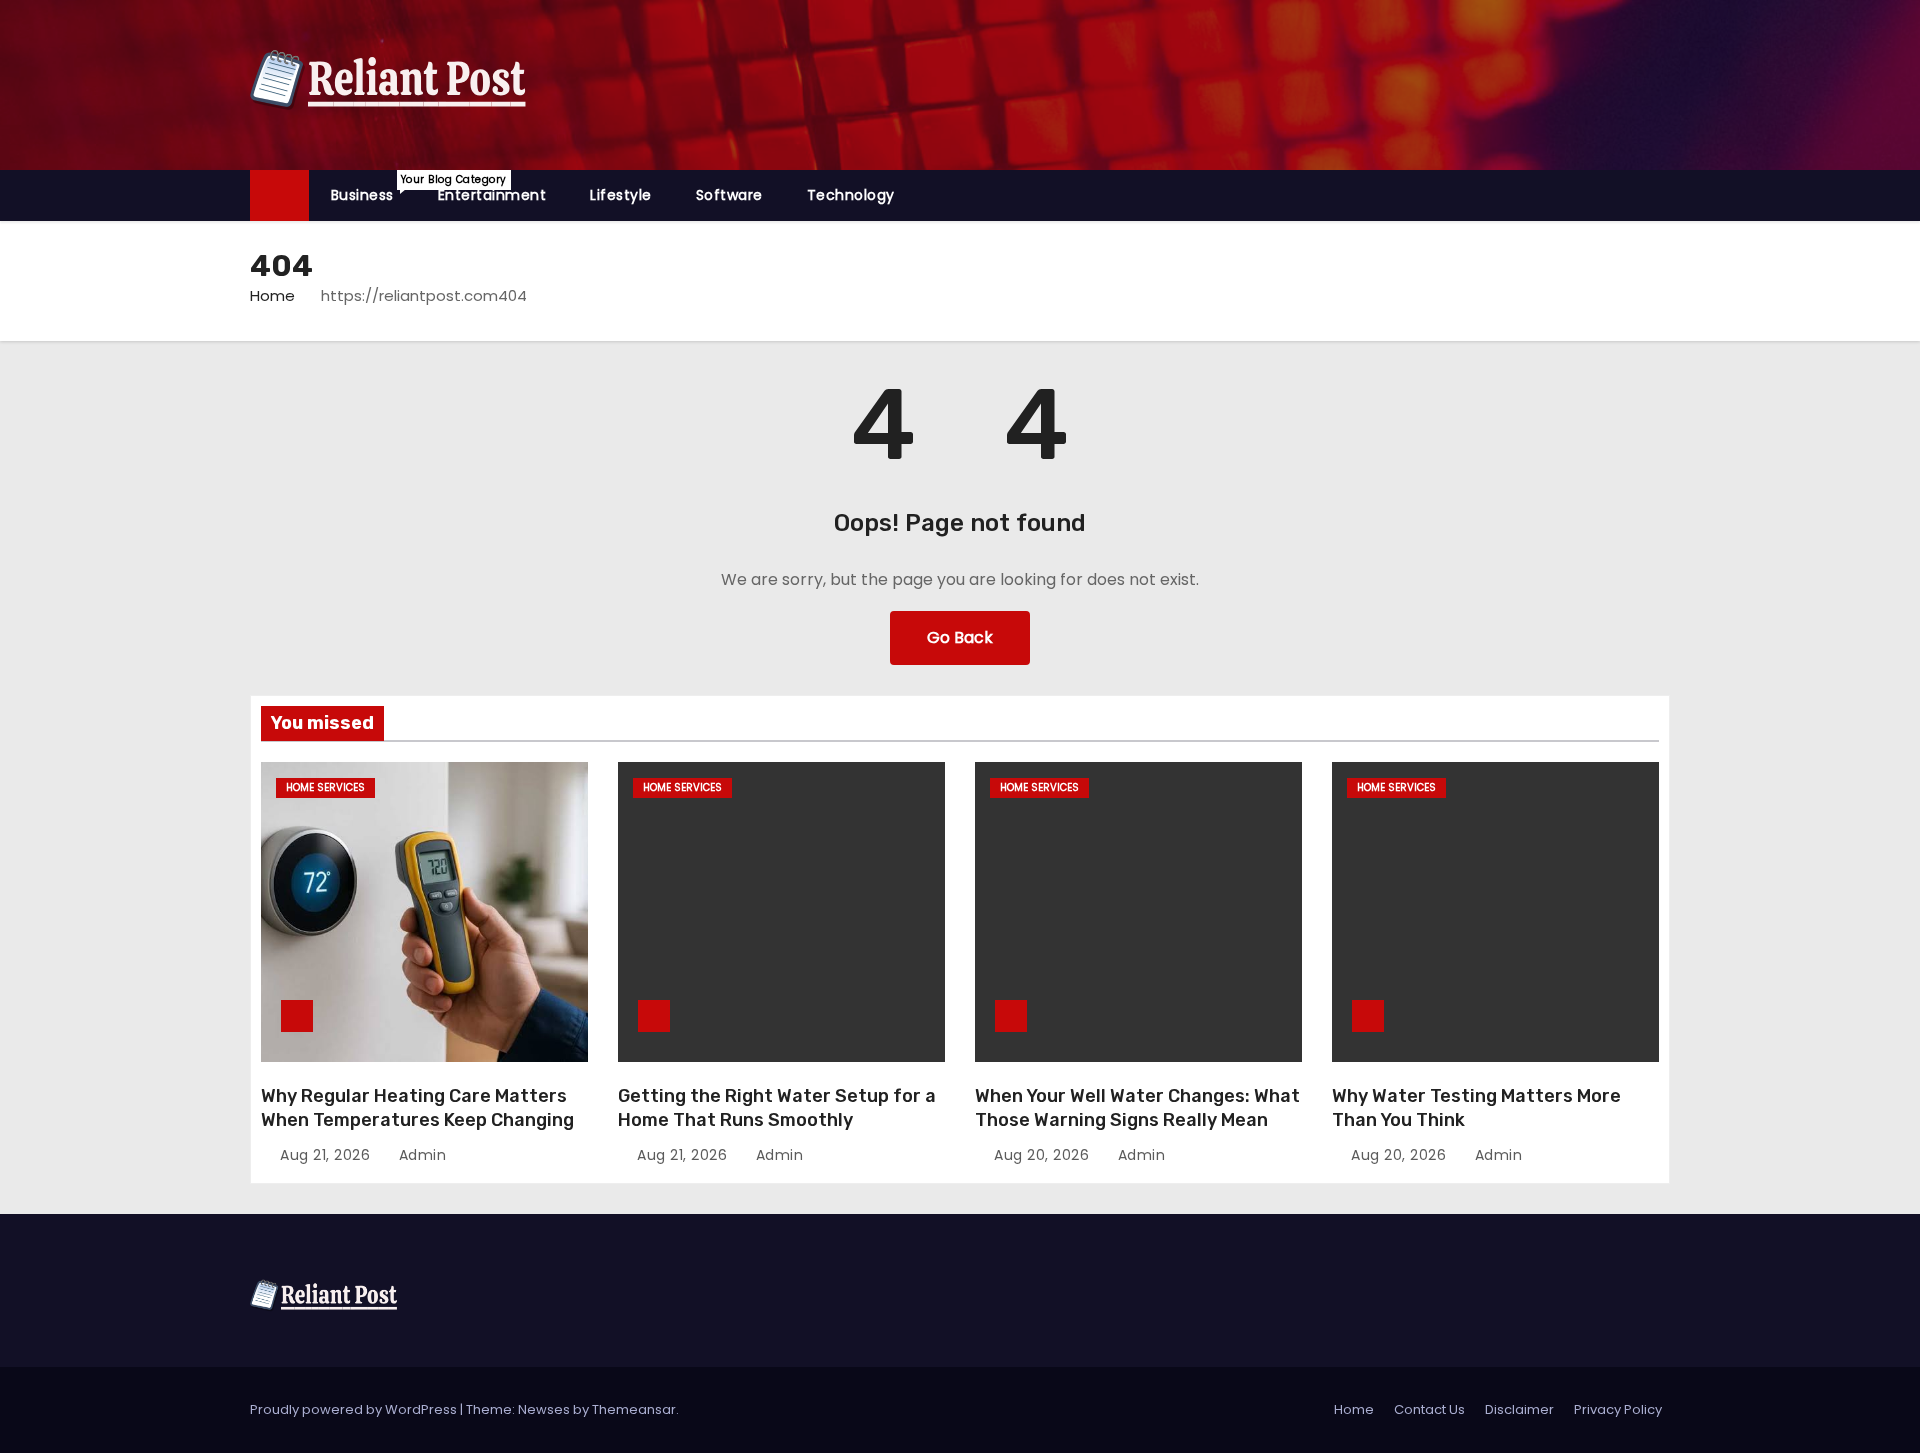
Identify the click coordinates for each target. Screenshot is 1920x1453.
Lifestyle (621, 195)
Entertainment (492, 195)
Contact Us (1429, 1409)
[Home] (279, 195)
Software (729, 195)
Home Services (325, 787)
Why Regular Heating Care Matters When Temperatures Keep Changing (417, 1108)
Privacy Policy (1618, 1409)
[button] (1664, 194)
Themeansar (634, 1409)
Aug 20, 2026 (1044, 1155)
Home (272, 295)
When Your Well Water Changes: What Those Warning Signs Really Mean (1137, 1108)
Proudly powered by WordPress (355, 1409)
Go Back (960, 637)
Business (373, 188)
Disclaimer (1519, 1409)
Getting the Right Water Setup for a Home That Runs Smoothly (777, 1108)
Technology (851, 195)
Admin (420, 1155)
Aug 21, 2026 (327, 1155)
